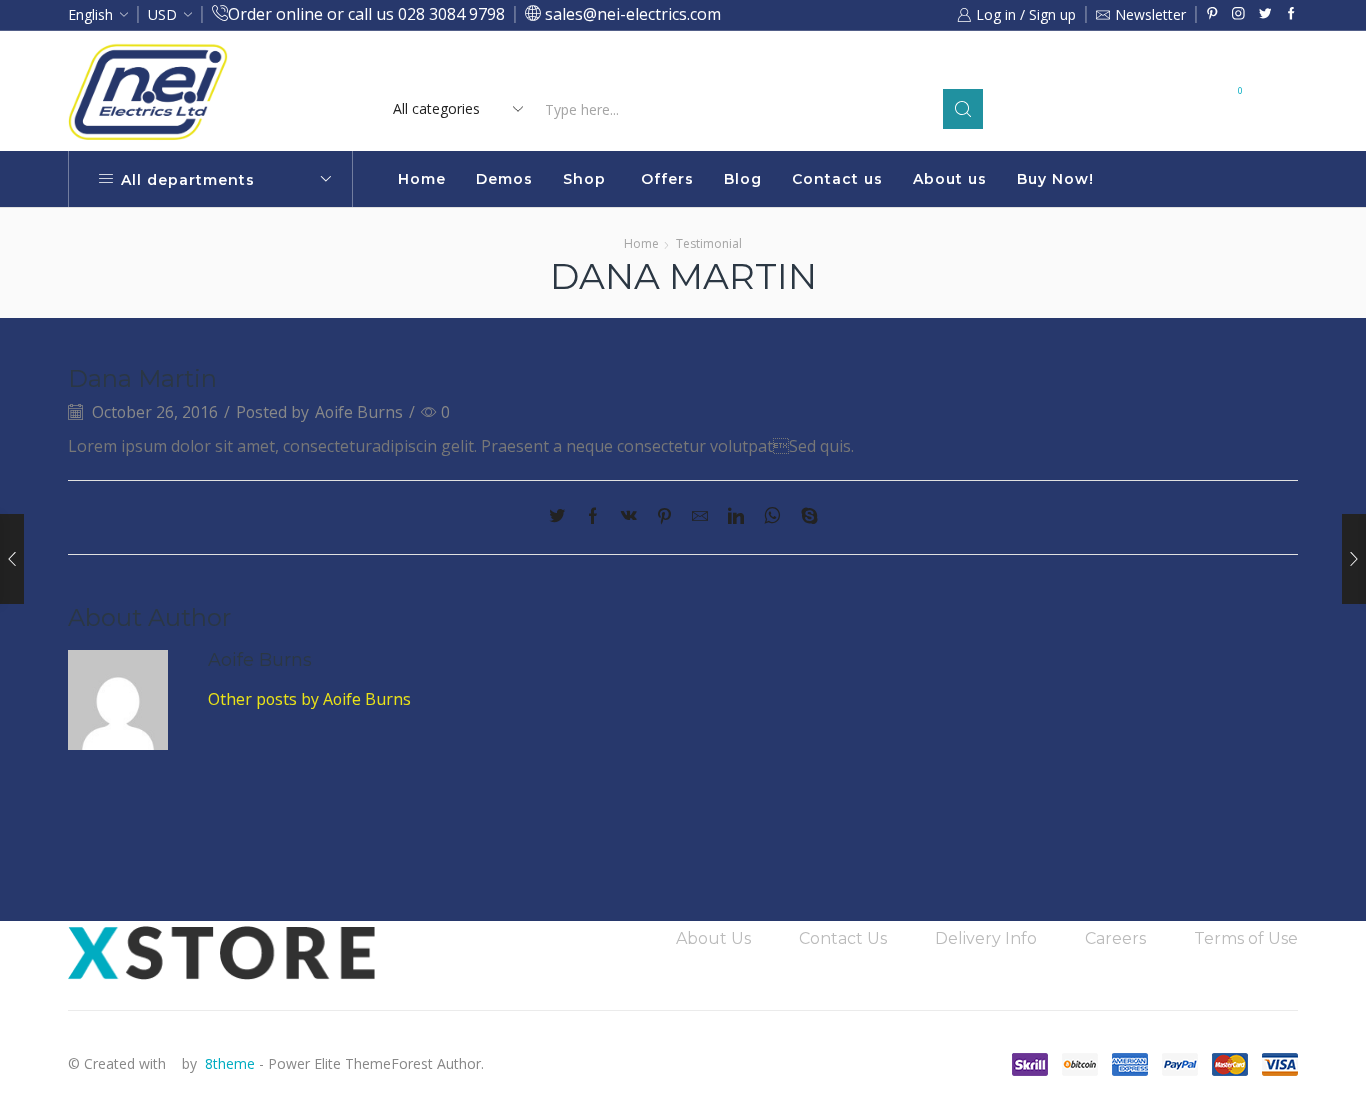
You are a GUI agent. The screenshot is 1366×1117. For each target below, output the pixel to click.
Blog (743, 179)
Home (422, 179)
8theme (230, 1063)
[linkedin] (736, 517)
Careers (1115, 938)
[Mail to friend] (700, 517)
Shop (584, 179)
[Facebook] (1291, 14)
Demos (504, 179)
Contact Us (843, 938)
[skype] (804, 517)
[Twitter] (1265, 14)
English (90, 14)
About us (950, 179)
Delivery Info (986, 938)
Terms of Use (1246, 938)
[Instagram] (1238, 14)
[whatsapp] (772, 517)
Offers (667, 179)
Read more (851, 67)
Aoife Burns (359, 412)
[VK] (629, 517)
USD (162, 14)
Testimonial (709, 243)
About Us (713, 938)
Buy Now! (1055, 179)
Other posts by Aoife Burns (309, 699)
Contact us (837, 179)
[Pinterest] (1212, 14)
